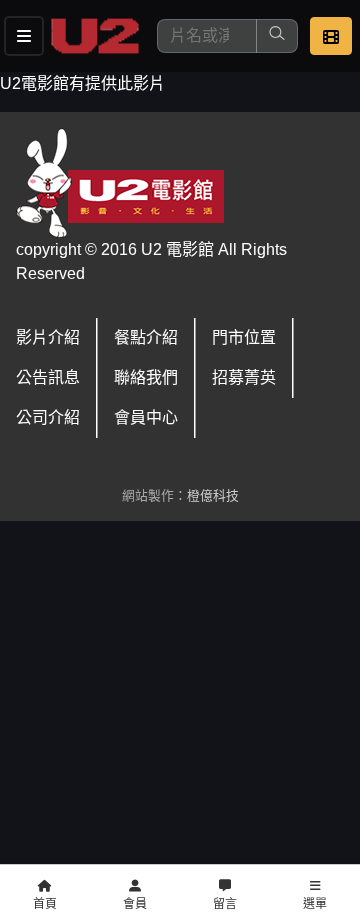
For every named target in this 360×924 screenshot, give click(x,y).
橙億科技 (213, 495)
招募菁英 (244, 377)
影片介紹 (48, 337)
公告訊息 (48, 377)
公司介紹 (48, 417)
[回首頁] (95, 36)
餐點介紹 (146, 337)
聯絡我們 (146, 377)
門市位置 (244, 337)
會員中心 (146, 417)
